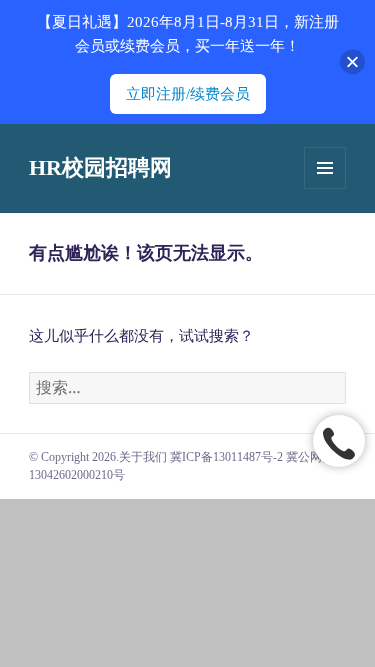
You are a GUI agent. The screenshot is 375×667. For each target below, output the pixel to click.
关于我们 (143, 457)
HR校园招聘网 (100, 167)
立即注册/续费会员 (188, 94)
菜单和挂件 (325, 168)
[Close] (352, 62)
